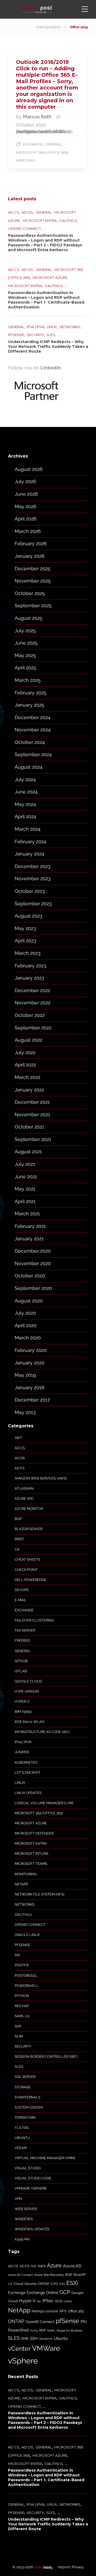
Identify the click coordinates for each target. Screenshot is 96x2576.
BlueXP (80, 2275)
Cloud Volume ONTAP (31, 2284)
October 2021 (29, 1127)
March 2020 (28, 1338)
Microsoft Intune (32, 1854)
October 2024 (30, 742)
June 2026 (26, 494)
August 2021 (28, 1152)
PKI (17, 1955)
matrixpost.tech (48, 27)
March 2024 (28, 829)
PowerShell (27, 1986)
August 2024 (29, 767)
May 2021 (25, 1189)
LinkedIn (51, 368)
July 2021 (25, 1164)
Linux (52, 327)
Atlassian (24, 1488)
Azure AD (72, 2266)
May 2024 (25, 804)
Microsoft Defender (34, 1833)
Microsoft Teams (31, 1864)
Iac (39, 2301)
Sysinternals (27, 2097)
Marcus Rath (38, 117)
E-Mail (21, 1600)
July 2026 (25, 481)
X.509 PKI (22, 2239)
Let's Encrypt (28, 1773)
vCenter (19, 2348)
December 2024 (33, 717)
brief (19, 1539)
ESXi (72, 2283)
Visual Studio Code (33, 2178)
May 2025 (25, 655)
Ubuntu (22, 2138)
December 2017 (32, 1400)
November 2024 (33, 730)
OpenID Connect (24, 229)
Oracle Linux (27, 1935)
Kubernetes (26, 1762)
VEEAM (21, 2148)
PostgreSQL (26, 1976)
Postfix (22, 1965)
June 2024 (26, 792)
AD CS (14, 212)
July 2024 (25, 779)
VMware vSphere (31, 2188)
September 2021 (33, 1139)
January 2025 (29, 705)
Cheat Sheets (27, 1560)
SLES (51, 335)
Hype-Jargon (27, 1691)
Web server (26, 2209)
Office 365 (76, 2311)
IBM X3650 (23, 1712)
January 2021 (29, 1239)
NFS (63, 2311)
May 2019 (25, 1375)
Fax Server (25, 1630)
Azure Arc (24, 1499)
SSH (34, 2338)
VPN (18, 2199)
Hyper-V (22, 1701)
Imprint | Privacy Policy (63, 2567)
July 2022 (25, 1052)
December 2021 (32, 1102)
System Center (29, 2107)
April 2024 (25, 816)
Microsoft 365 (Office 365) (42, 152)
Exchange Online (42, 2293)
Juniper (22, 1752)
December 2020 (33, 1251)
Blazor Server (29, 1529)
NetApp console (45, 2311)
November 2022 (33, 1003)
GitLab (21, 1671)
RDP (43, 2330)
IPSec (48, 2301)
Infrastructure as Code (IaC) (42, 1732)
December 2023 (33, 866)
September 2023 (33, 904)
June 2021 (26, 1177)
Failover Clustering (34, 1620)
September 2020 (33, 1288)
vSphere (23, 2361)
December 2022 (32, 990)
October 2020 (30, 1276)
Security (35, 335)
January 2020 (30, 1363)
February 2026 (31, 543)
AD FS (20, 1468)
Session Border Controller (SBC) (46, 2057)
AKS (33, 2266)
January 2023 (29, 978)
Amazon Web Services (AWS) (41, 1478)
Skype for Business (69, 2330)
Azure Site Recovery (49, 2275)
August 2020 (29, 1301)
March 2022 (27, 1077)
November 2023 (33, 879)
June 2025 (26, 643)
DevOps (22, 1590)
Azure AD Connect (20, 2275)
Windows (26, 160)
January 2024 (29, 854)
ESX (62, 2284)
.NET (18, 1438)
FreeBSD (22, 1640)
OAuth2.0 (68, 221)
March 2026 (28, 531)
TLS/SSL (22, 2128)
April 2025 (25, 668)
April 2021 (25, 1201)
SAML (51, 2330)
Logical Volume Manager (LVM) (44, 1803)
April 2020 (26, 1325)
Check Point (26, 1570)
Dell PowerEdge (30, 1580)
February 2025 (31, 693)
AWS (42, 2266)
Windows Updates (32, 2229)
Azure (54, 2265)
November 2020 (33, 1263)
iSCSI (59, 2301)
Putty (34, 2330)
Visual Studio (28, 2168)
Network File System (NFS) (39, 1894)
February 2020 (31, 1350)
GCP (65, 2292)
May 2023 (25, 928)
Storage (23, 2087)
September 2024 (33, 754)
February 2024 (31, 841)
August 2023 (29, 916)
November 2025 (33, 581)
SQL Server (25, 2077)
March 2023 (28, 953)
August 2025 (29, 618)
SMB (25, 2339)
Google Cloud (28, 1681)
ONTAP (16, 2321)
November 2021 (32, 1114)
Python (22, 1996)
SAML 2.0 (22, 2016)
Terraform (25, 2118)
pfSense (16, 335)
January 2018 (29, 1387)
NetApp (21, 1884)
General (53, 144)
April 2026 (26, 519)
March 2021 (27, 1214)
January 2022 (29, 1090)
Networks (70, 327)
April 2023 (25, 941)
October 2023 (30, 891)
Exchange (33, 144)
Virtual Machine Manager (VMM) (45, 2158)
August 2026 (29, 469)
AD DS (27, 212)
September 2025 (33, 606)
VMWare (46, 2348)
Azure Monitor (29, 1509)
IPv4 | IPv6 (35, 327)
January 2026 (30, 556)
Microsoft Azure (50, 278)
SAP (18, 2026)
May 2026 (25, 506)
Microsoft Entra (39, 221)
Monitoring (26, 1874)
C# (17, 1549)
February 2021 (30, 1226)
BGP (18, 1519)
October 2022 (30, 1015)
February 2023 (31, 966)
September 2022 (33, 1028)
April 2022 (25, 1065)
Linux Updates (28, 1793)
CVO (54, 2284)
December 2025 (33, 568)
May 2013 (25, 1412)
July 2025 (25, 631)
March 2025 (28, 680)
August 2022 (28, 1040)
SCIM (19, 2036)
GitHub (21, 1661)
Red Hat (22, 2006)
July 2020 (25, 1313)
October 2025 (30, 593)
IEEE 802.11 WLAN (29, 1722)
